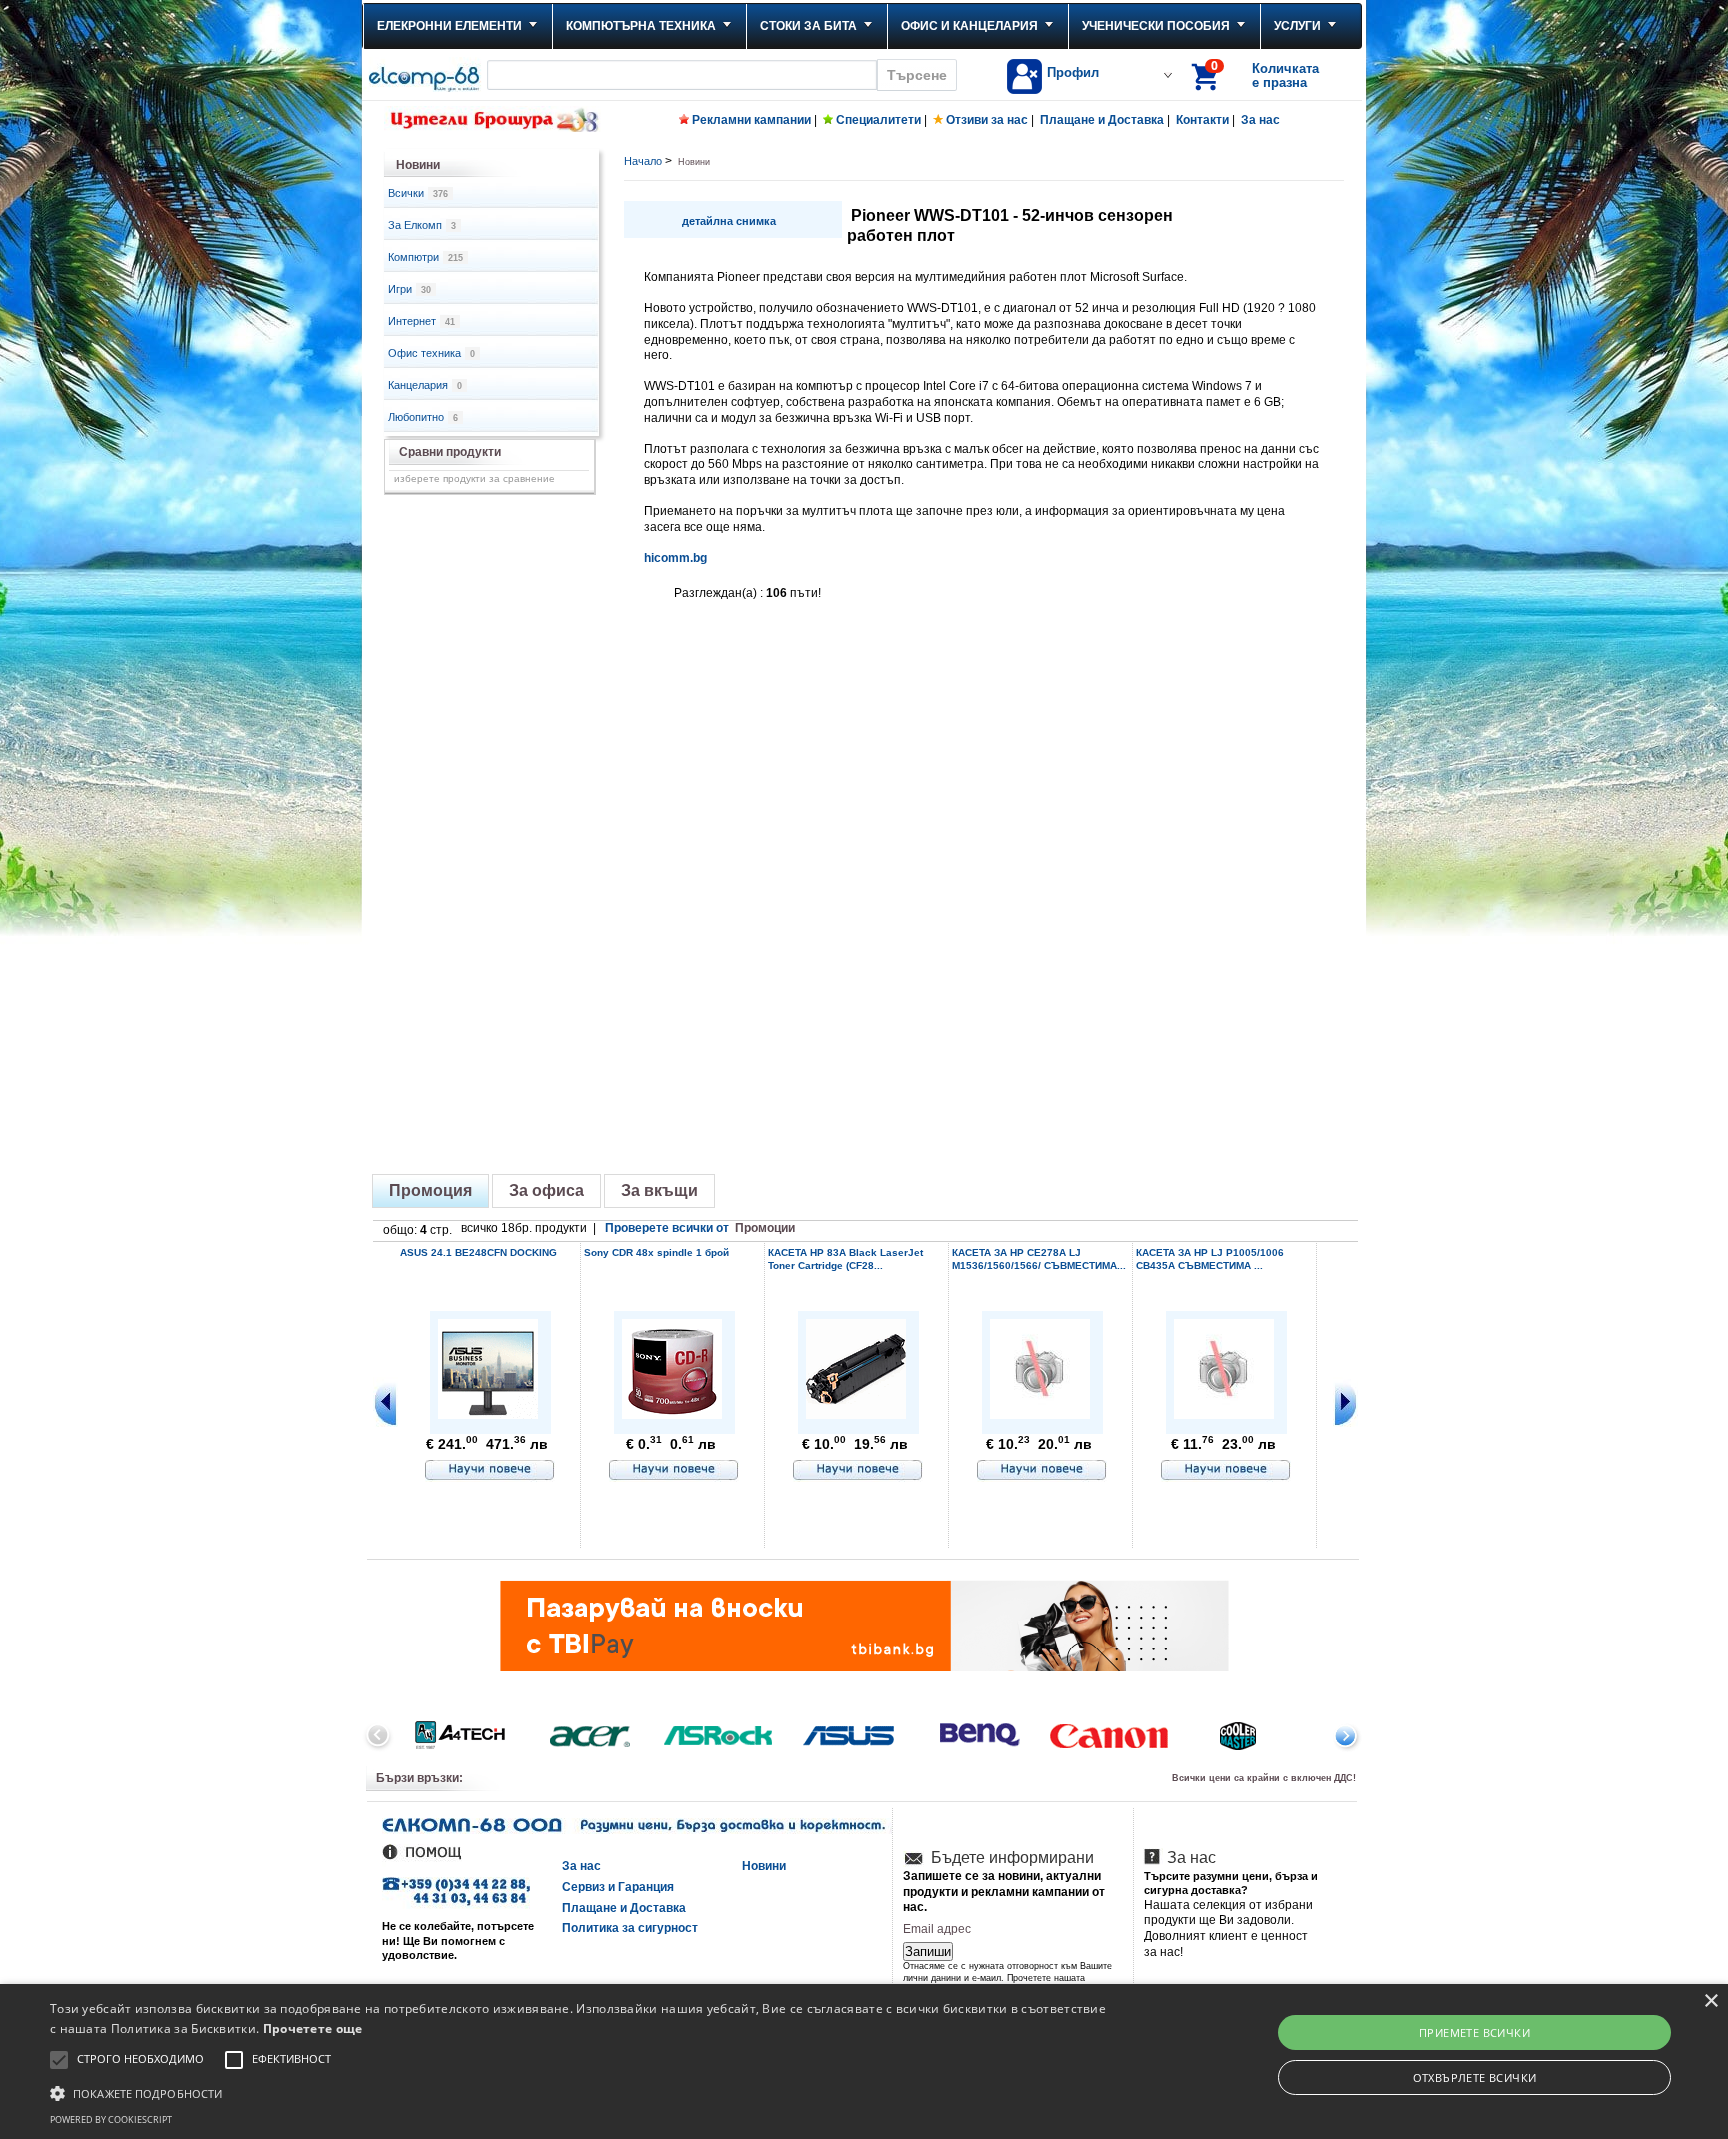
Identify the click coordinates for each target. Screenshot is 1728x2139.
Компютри (425, 257)
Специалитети (878, 120)
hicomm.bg (675, 558)
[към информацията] (490, 1471)
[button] (579, 2092)
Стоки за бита (808, 26)
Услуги (1297, 26)
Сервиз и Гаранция (618, 1887)
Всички (418, 193)
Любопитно (423, 417)
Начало (643, 161)
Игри (409, 289)
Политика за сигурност (630, 1928)
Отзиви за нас (987, 120)
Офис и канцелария (969, 26)
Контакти (1202, 120)
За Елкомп (422, 225)
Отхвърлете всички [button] (1475, 2077)
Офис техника (431, 353)
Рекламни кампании (751, 120)
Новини (764, 1866)
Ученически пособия (1156, 26)
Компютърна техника (641, 26)
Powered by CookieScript (111, 2119)
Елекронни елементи (449, 26)
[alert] (864, 2061)
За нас (1260, 120)
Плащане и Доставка (1102, 120)
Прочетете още (313, 2028)
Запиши (928, 1951)
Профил (1073, 72)
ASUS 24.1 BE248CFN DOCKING (478, 1252)
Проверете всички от (700, 1228)
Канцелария (425, 385)
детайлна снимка (729, 221)
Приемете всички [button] (1474, 2032)
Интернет (421, 321)
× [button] (1710, 2001)
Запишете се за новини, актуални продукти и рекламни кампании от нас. (1004, 1891)
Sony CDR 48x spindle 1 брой (656, 1252)
